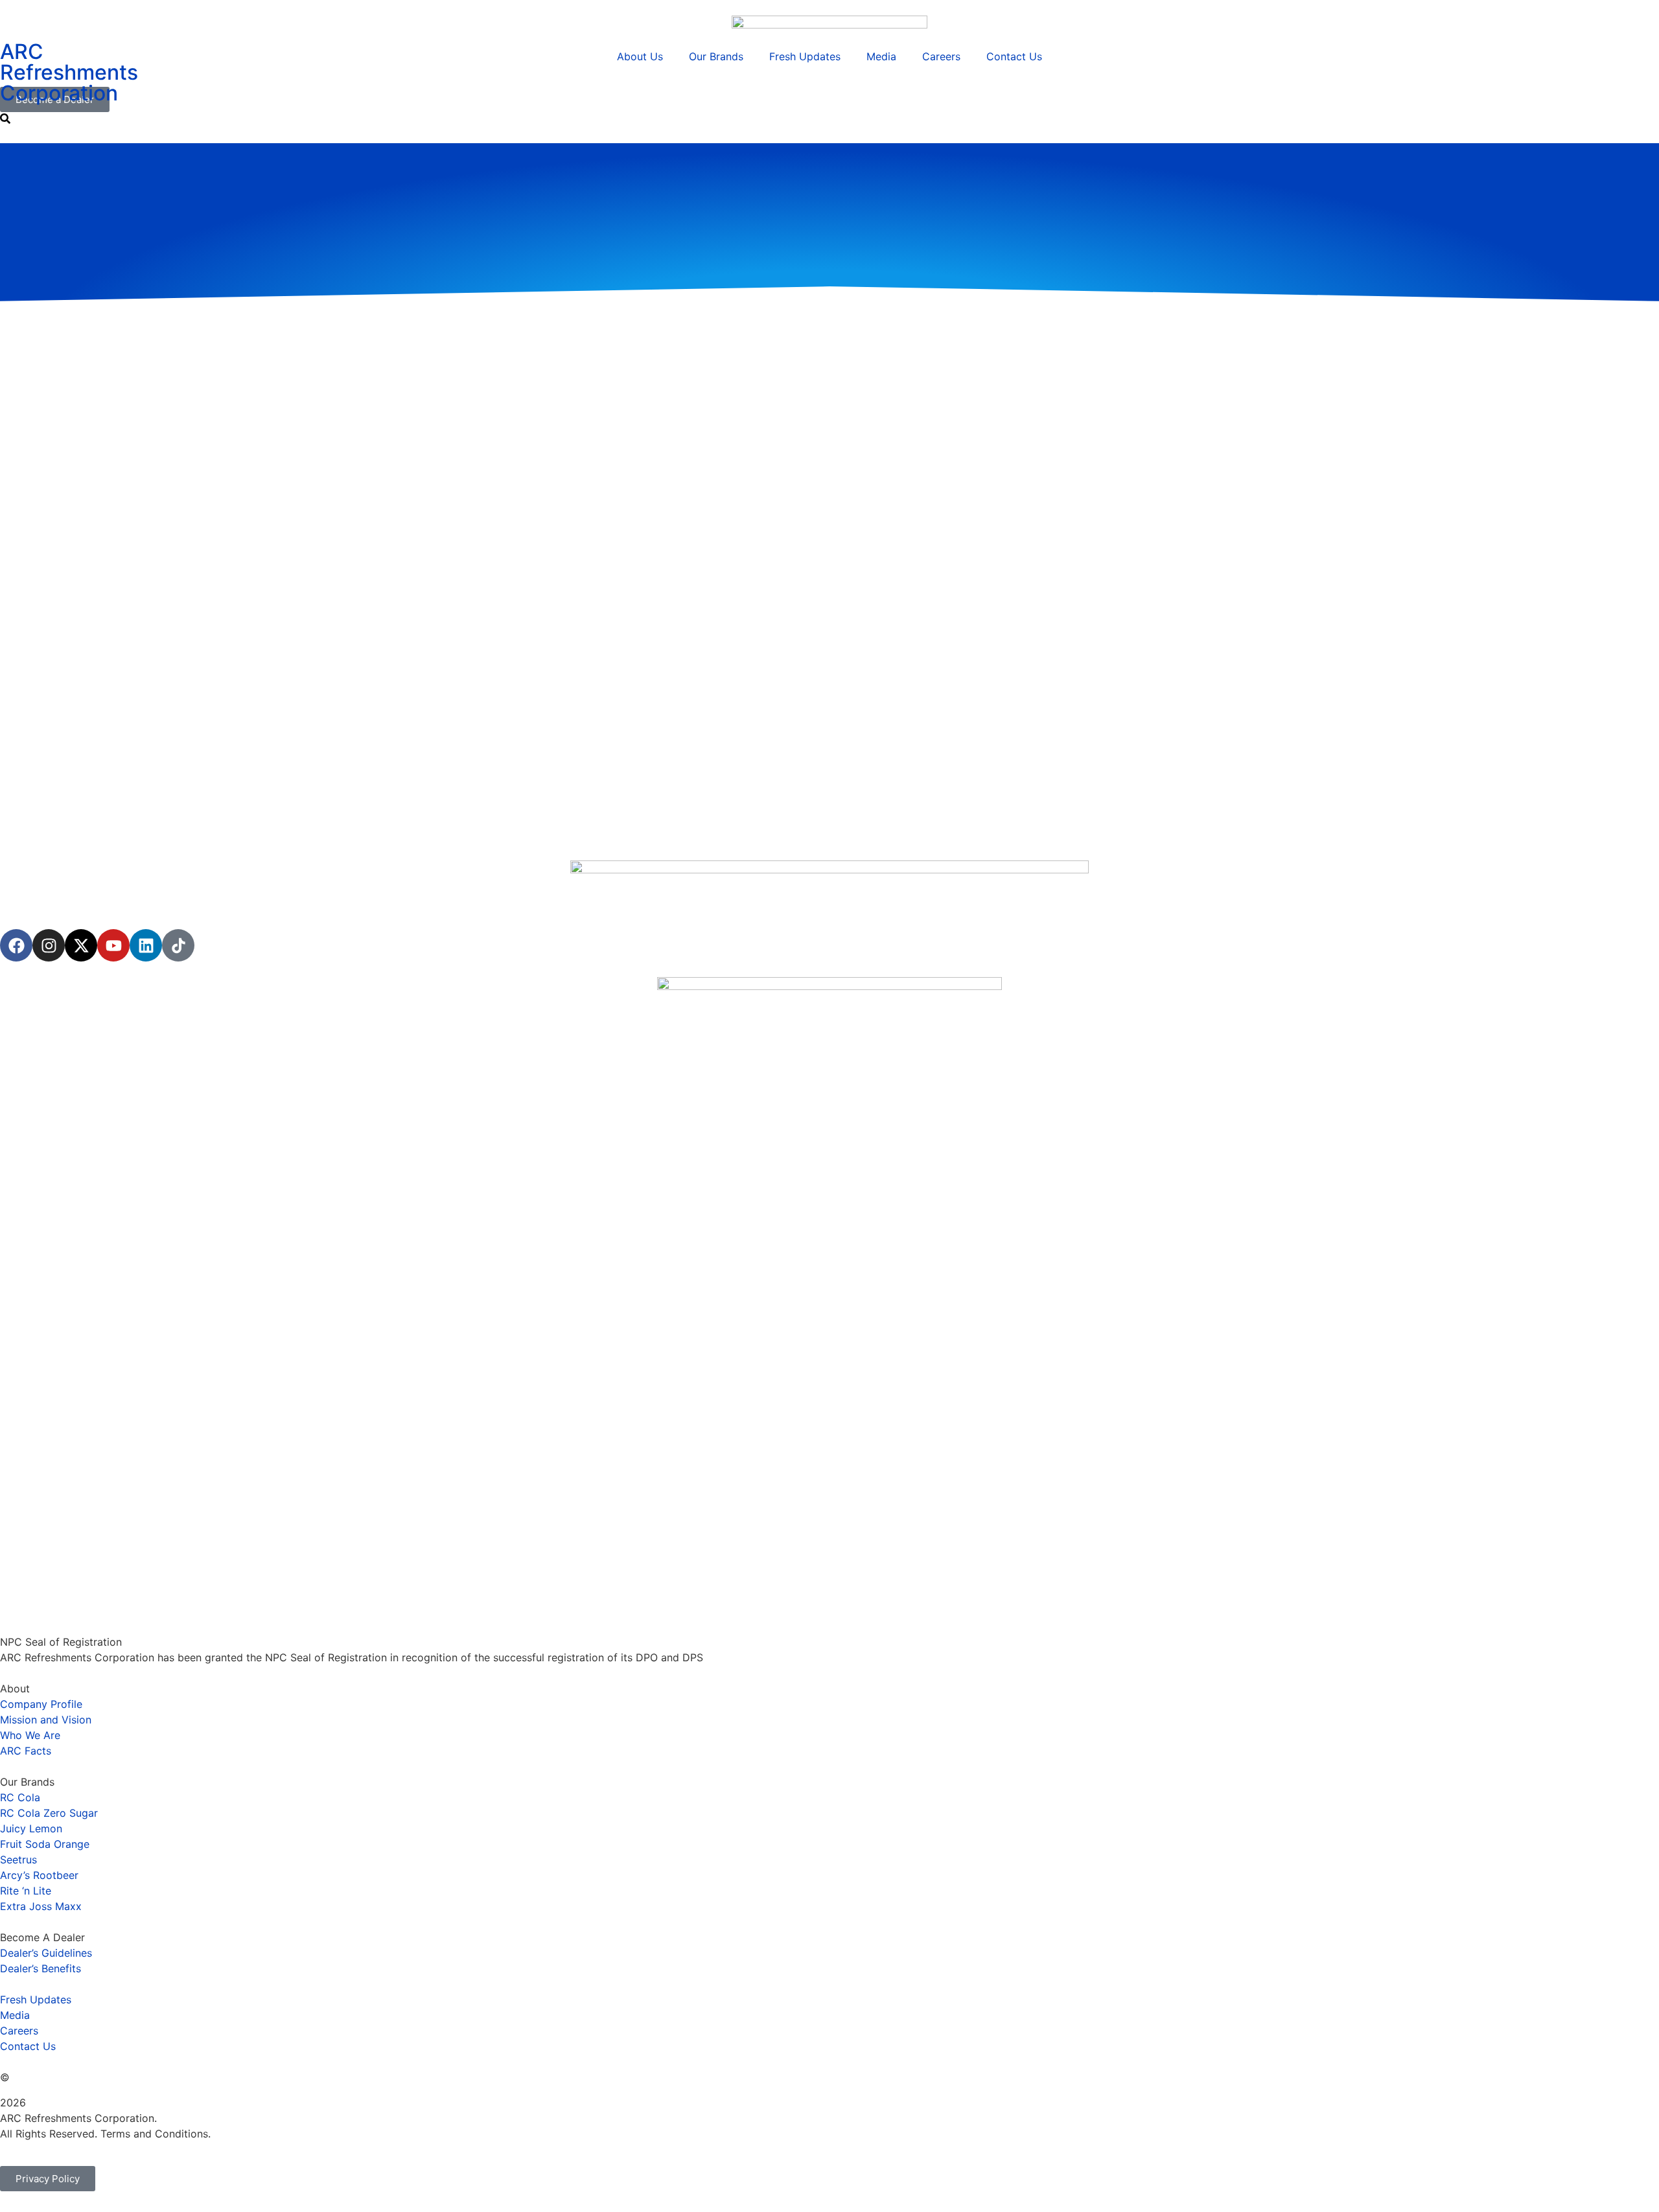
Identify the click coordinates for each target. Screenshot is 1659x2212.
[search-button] (5, 119)
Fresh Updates (805, 56)
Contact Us (1014, 56)
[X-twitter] (81, 945)
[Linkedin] (146, 945)
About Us (640, 56)
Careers (941, 56)
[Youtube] (113, 945)
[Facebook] (16, 945)
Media (881, 56)
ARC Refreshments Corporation (69, 72)
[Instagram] (49, 945)
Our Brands (716, 56)
